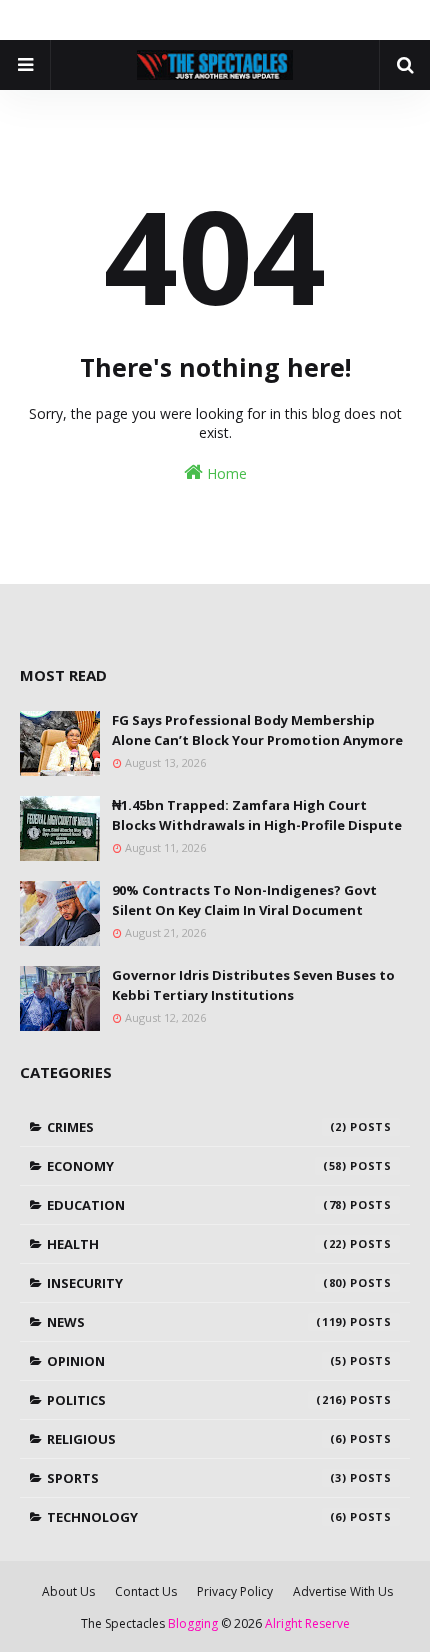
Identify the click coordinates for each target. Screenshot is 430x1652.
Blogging (193, 1623)
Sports (197, 1478)
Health (197, 1244)
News (197, 1322)
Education (197, 1205)
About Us (68, 1591)
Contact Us (146, 1591)
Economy (197, 1166)
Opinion (197, 1361)
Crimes (197, 1127)
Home (225, 473)
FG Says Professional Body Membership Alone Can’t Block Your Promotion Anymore (257, 730)
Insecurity (197, 1283)
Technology (197, 1517)
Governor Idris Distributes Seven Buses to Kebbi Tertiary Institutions (253, 985)
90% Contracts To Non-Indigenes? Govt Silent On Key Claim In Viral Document (244, 900)
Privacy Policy (235, 1591)
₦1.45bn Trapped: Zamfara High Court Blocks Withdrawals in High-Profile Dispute (257, 815)
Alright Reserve (307, 1623)
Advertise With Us (343, 1591)
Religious (197, 1439)
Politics (197, 1400)
